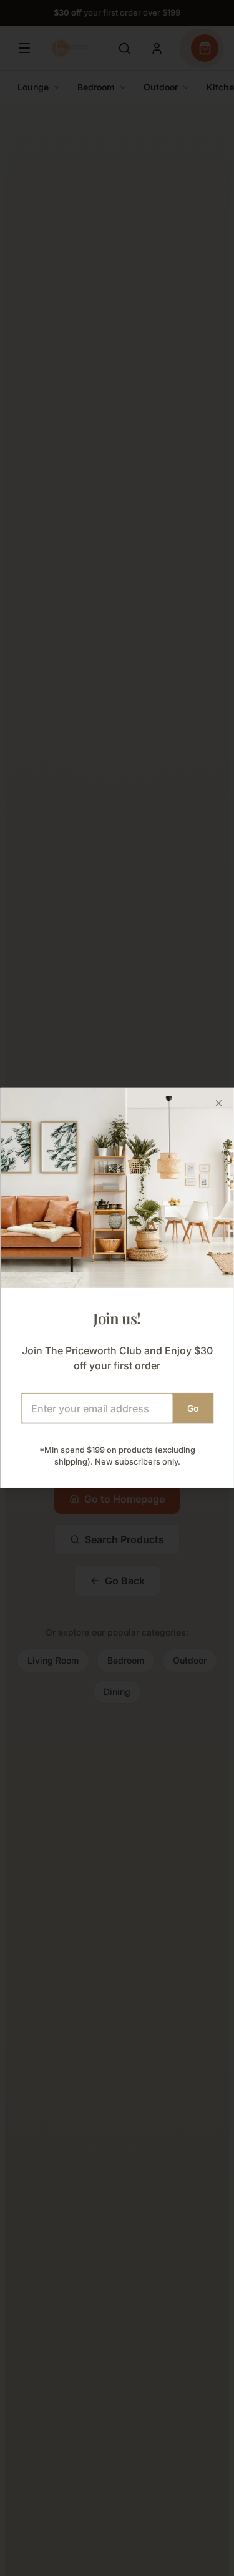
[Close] (218, 1103)
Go (193, 1408)
